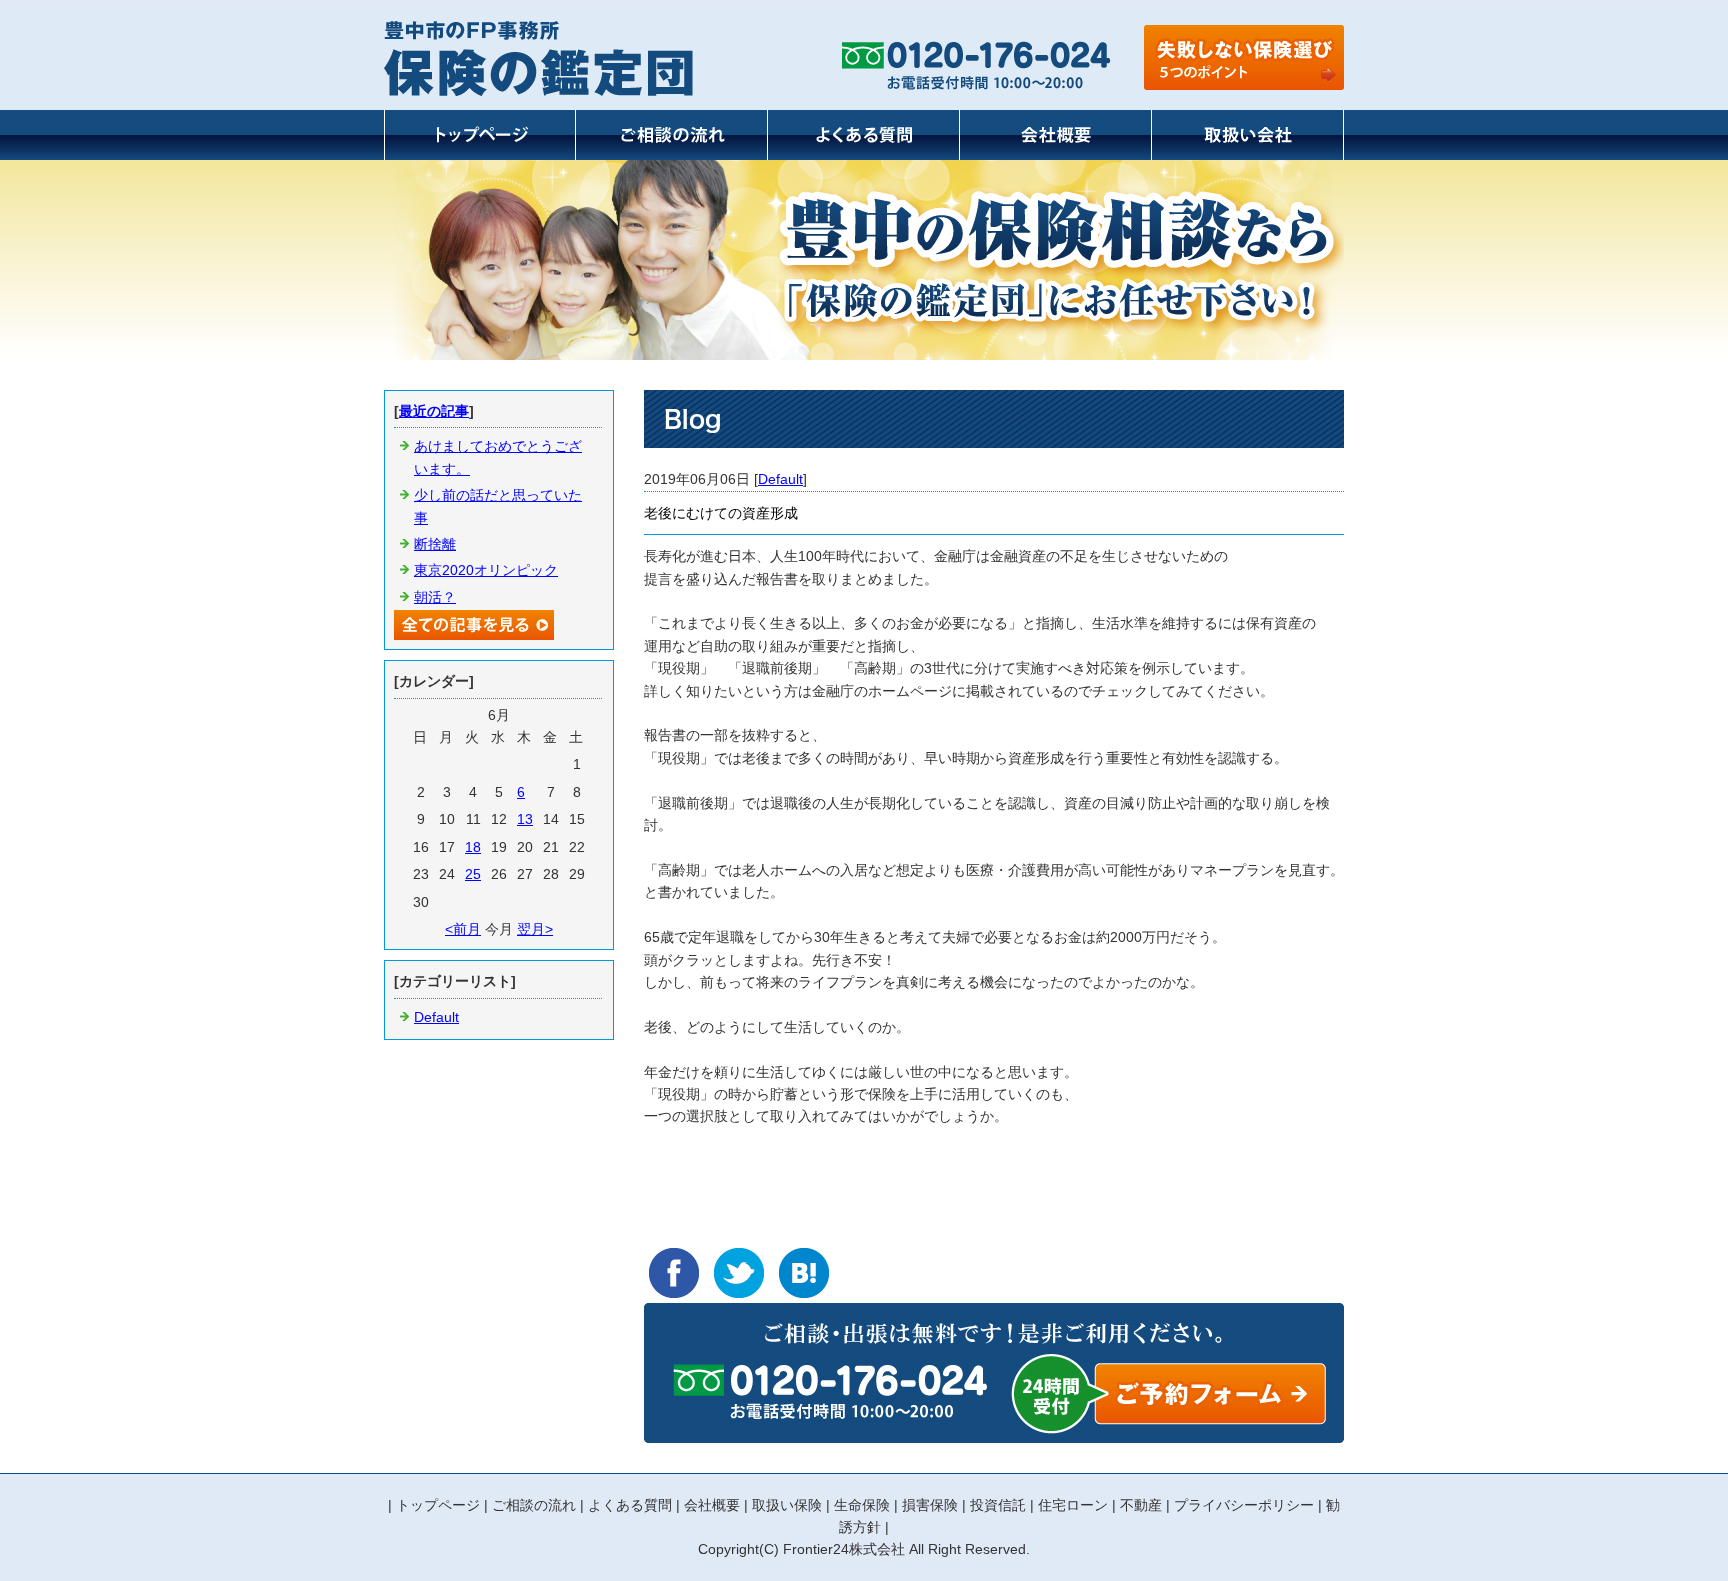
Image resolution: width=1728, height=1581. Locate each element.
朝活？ (435, 597)
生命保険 (862, 1505)
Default (780, 479)
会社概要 (712, 1505)
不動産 (1141, 1505)
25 (473, 874)
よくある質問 (630, 1505)
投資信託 (998, 1505)
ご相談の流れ (534, 1505)
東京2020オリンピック (486, 570)
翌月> (535, 929)
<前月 (463, 929)
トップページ (438, 1505)
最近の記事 (434, 411)
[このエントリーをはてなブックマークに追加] (804, 1273)
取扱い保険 (787, 1505)
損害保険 (930, 1505)
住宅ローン (1073, 1505)
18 (473, 847)
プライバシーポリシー (1244, 1505)
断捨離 (435, 544)
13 (525, 819)
